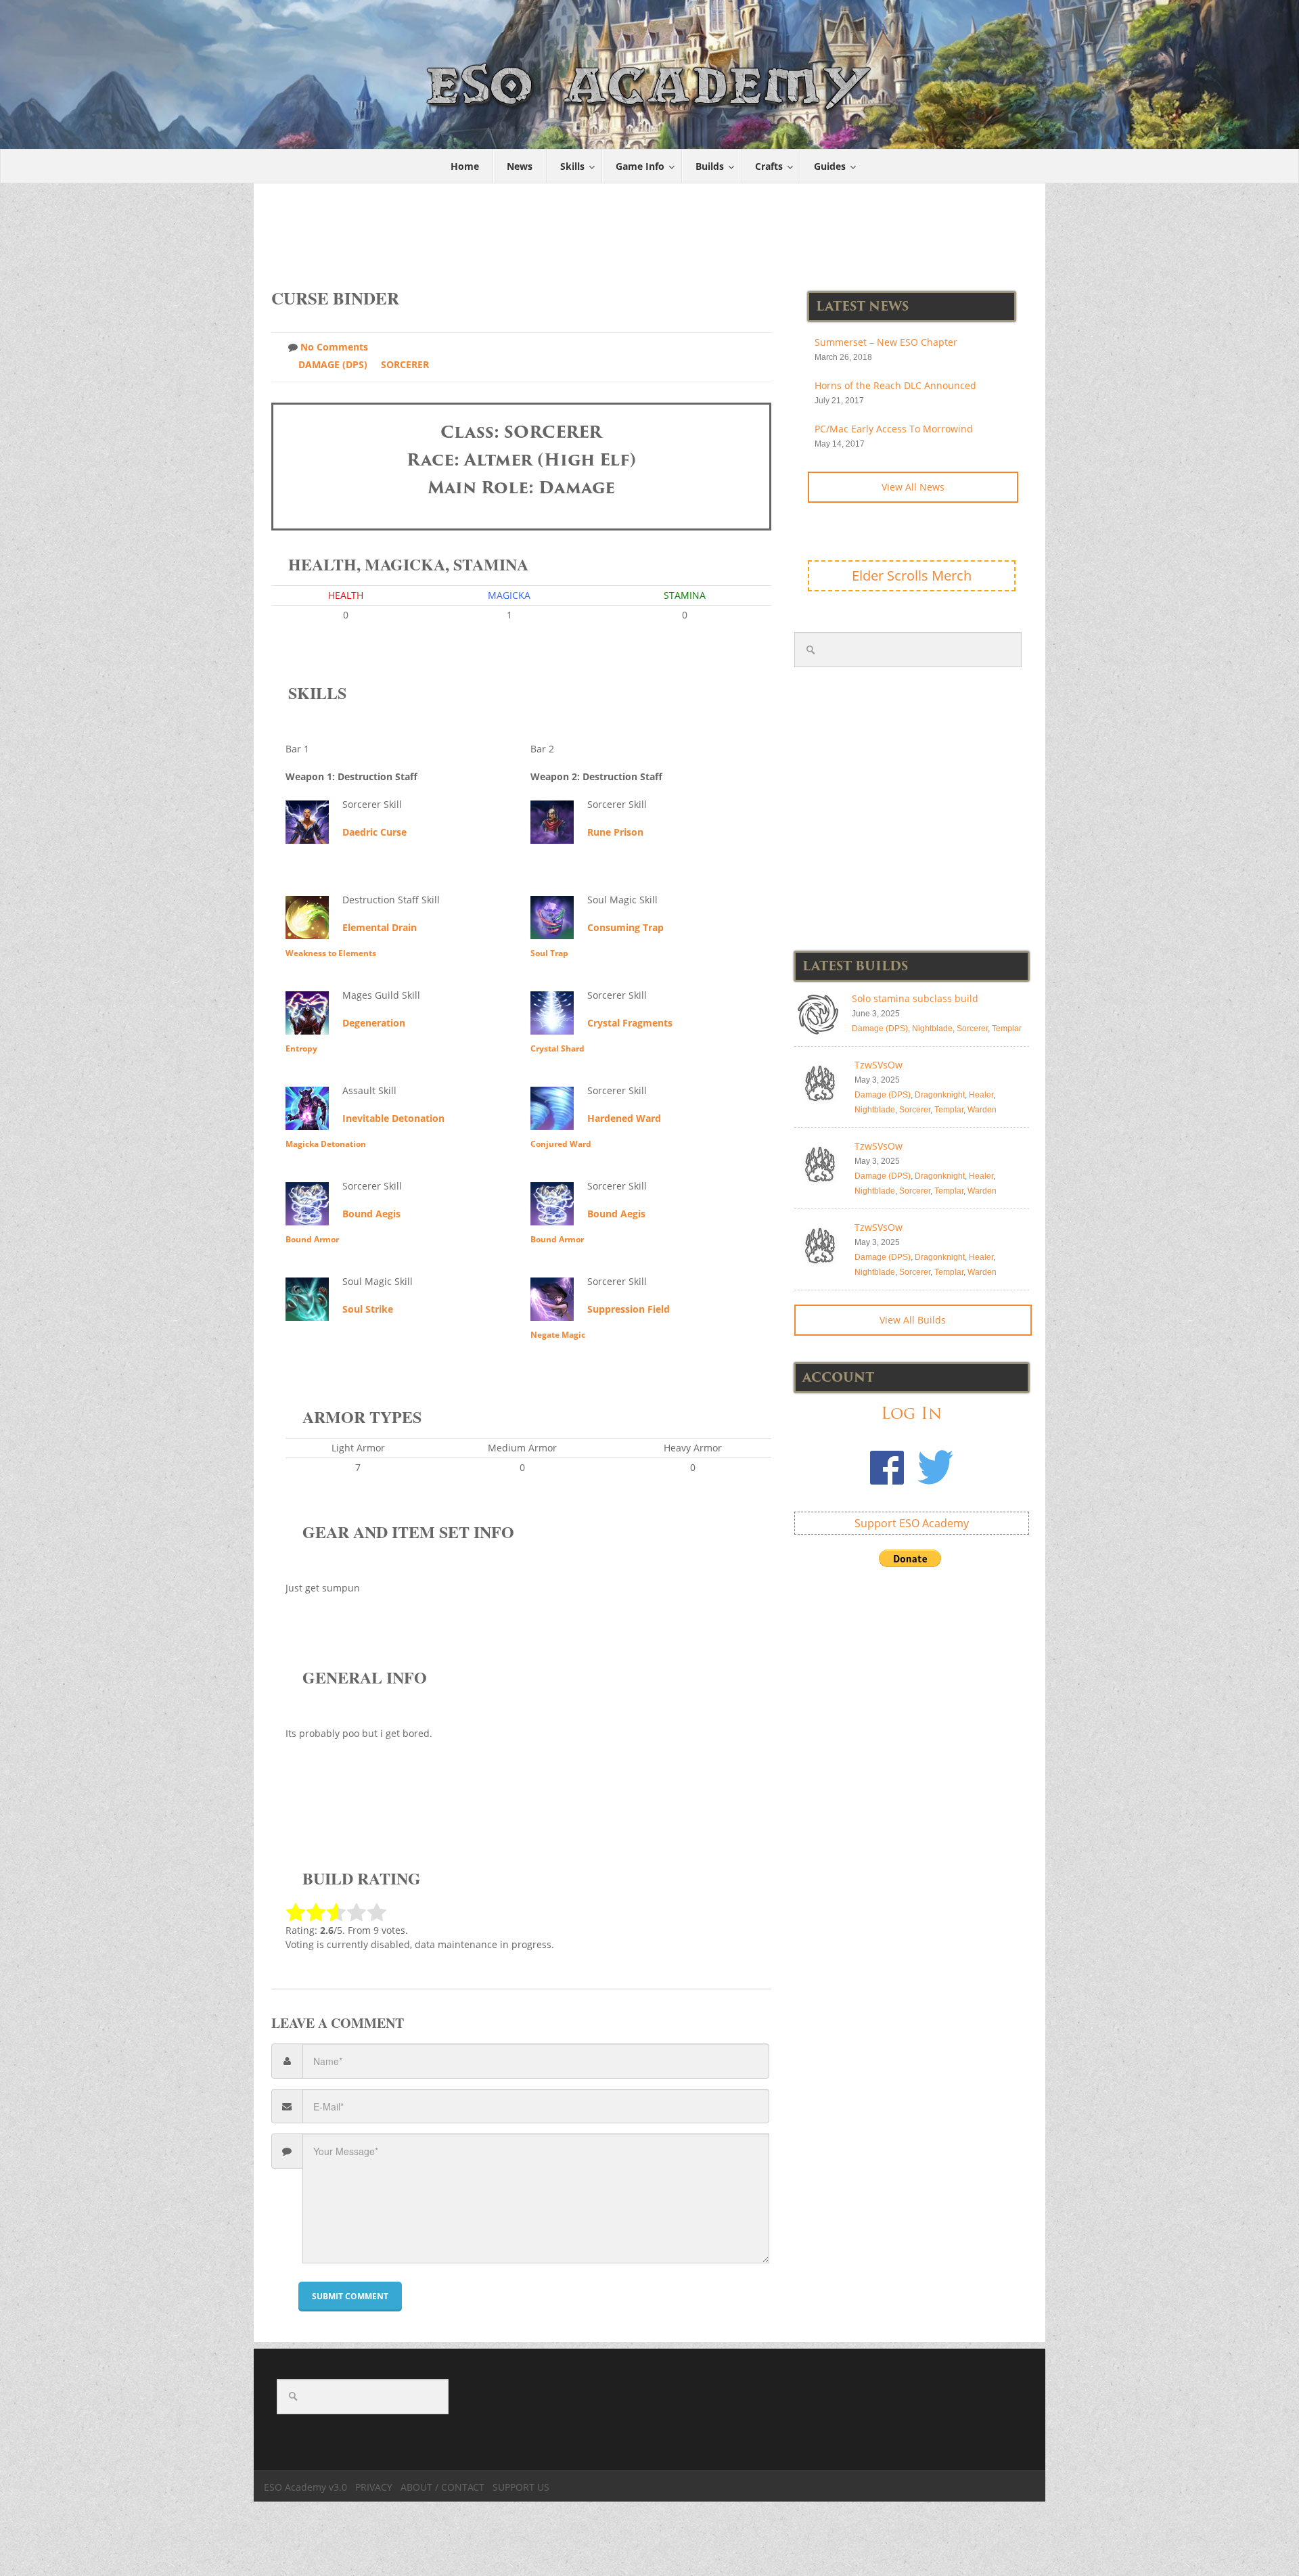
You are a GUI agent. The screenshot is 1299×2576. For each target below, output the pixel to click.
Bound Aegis (371, 1214)
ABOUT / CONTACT (442, 2487)
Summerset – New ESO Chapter (886, 342)
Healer (981, 1095)
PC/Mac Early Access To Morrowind (894, 429)
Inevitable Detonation (393, 1118)
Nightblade (932, 1029)
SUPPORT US (521, 2487)
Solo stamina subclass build (915, 998)
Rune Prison (615, 832)
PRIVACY (374, 2487)
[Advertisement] (650, 229)
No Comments (334, 347)
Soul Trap (549, 953)
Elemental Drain (380, 927)
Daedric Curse (374, 832)
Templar (1007, 1029)
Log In (911, 1413)
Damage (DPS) (333, 364)
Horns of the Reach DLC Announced (895, 385)
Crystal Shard (557, 1048)
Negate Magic (558, 1335)
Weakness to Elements (331, 953)
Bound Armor (312, 1239)
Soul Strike (368, 1309)
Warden (982, 1110)
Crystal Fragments (630, 1023)
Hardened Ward (624, 1118)
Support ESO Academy (912, 1523)
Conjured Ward (561, 1144)
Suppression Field (629, 1309)
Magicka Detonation (326, 1144)
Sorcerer (405, 364)
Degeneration (374, 1023)
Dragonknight (940, 1095)
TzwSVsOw (879, 1065)
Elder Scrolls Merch (912, 575)
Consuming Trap (625, 927)
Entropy (301, 1048)
